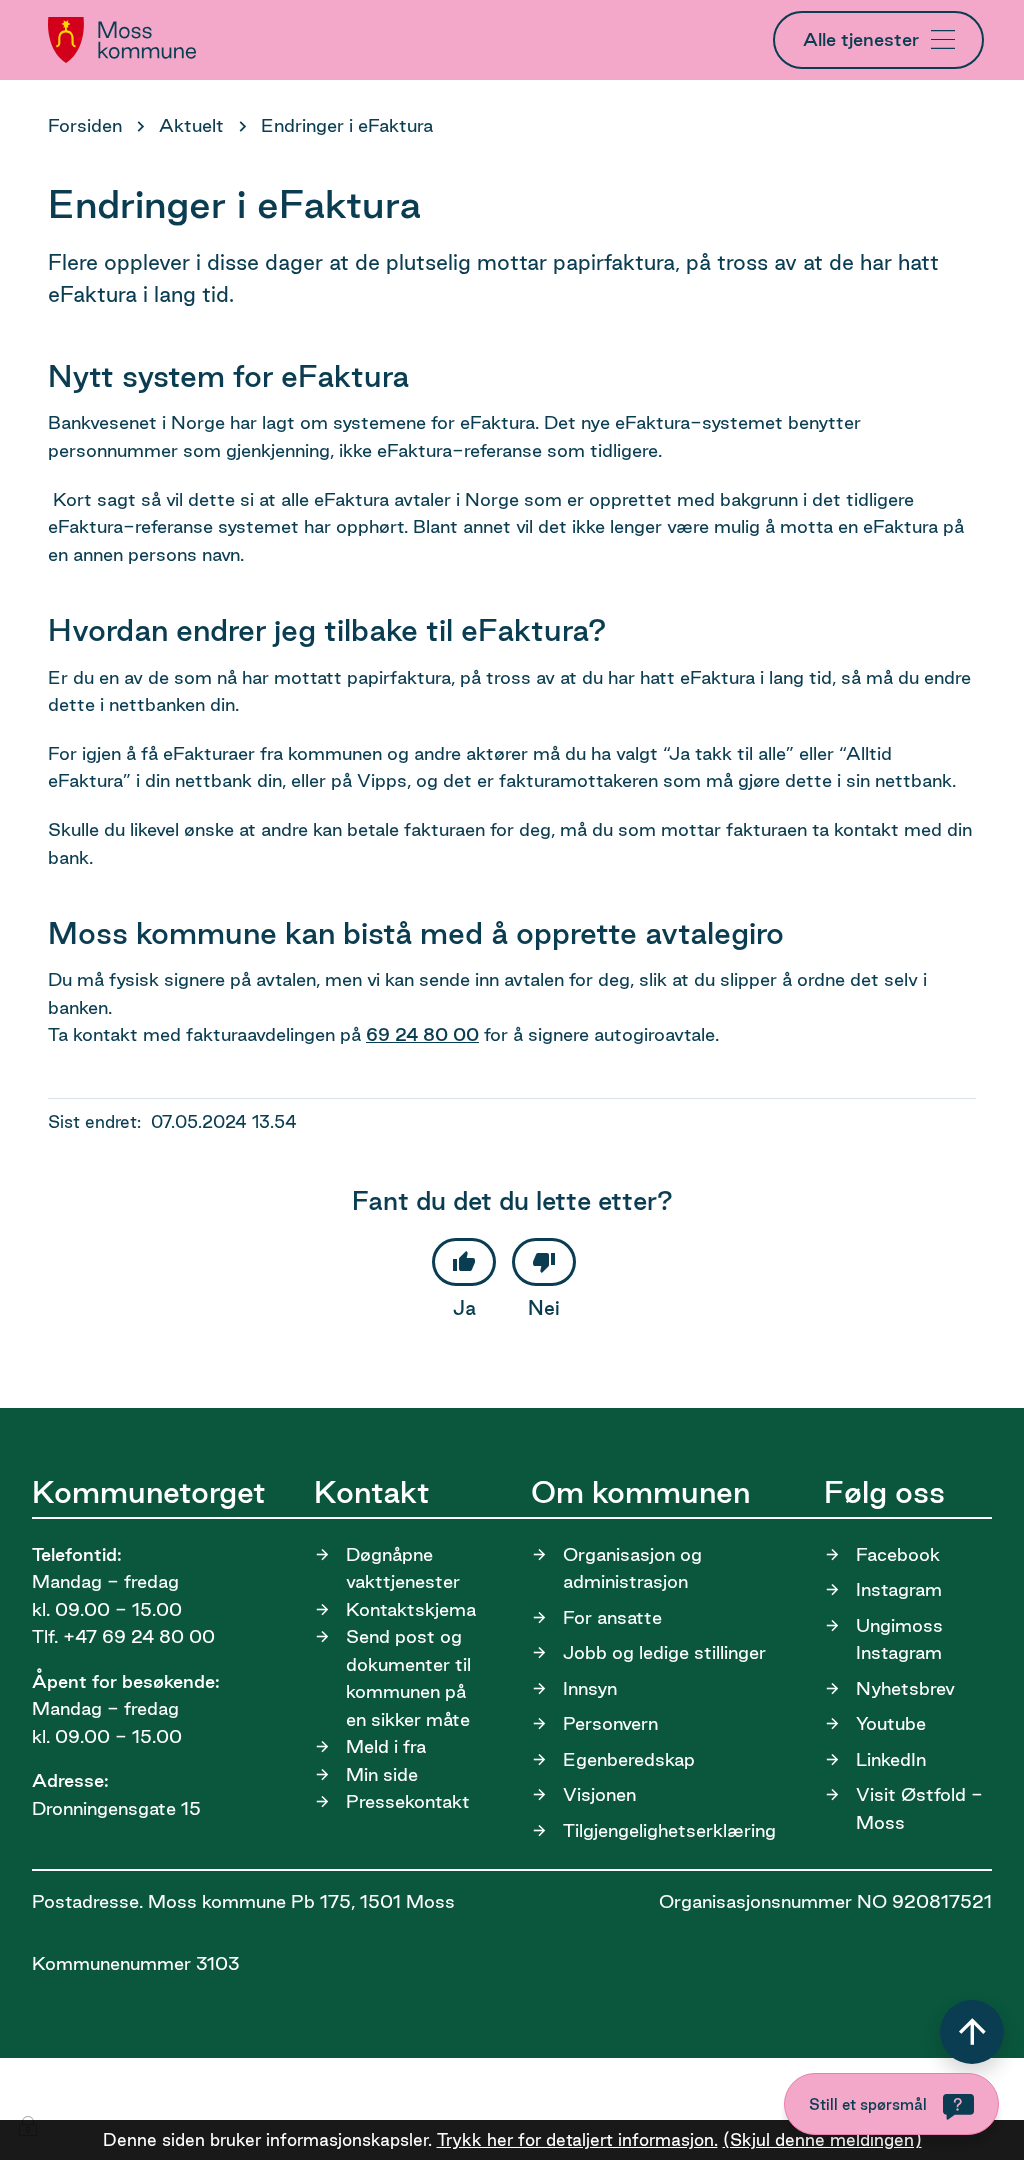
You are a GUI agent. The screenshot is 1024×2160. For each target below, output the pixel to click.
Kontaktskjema (411, 1609)
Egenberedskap (629, 1759)
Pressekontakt (408, 1801)
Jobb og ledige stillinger (664, 1652)
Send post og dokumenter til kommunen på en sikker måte (408, 1677)
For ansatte (612, 1617)
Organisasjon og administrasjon (632, 1568)
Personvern (610, 1723)
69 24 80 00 (422, 1034)
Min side (382, 1774)
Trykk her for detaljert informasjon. (577, 2139)
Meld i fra (386, 1746)
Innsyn (590, 1688)
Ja (464, 1308)
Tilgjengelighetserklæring (669, 1830)
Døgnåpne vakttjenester (403, 1568)
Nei (544, 1308)
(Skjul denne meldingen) (822, 2139)
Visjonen (599, 1794)
